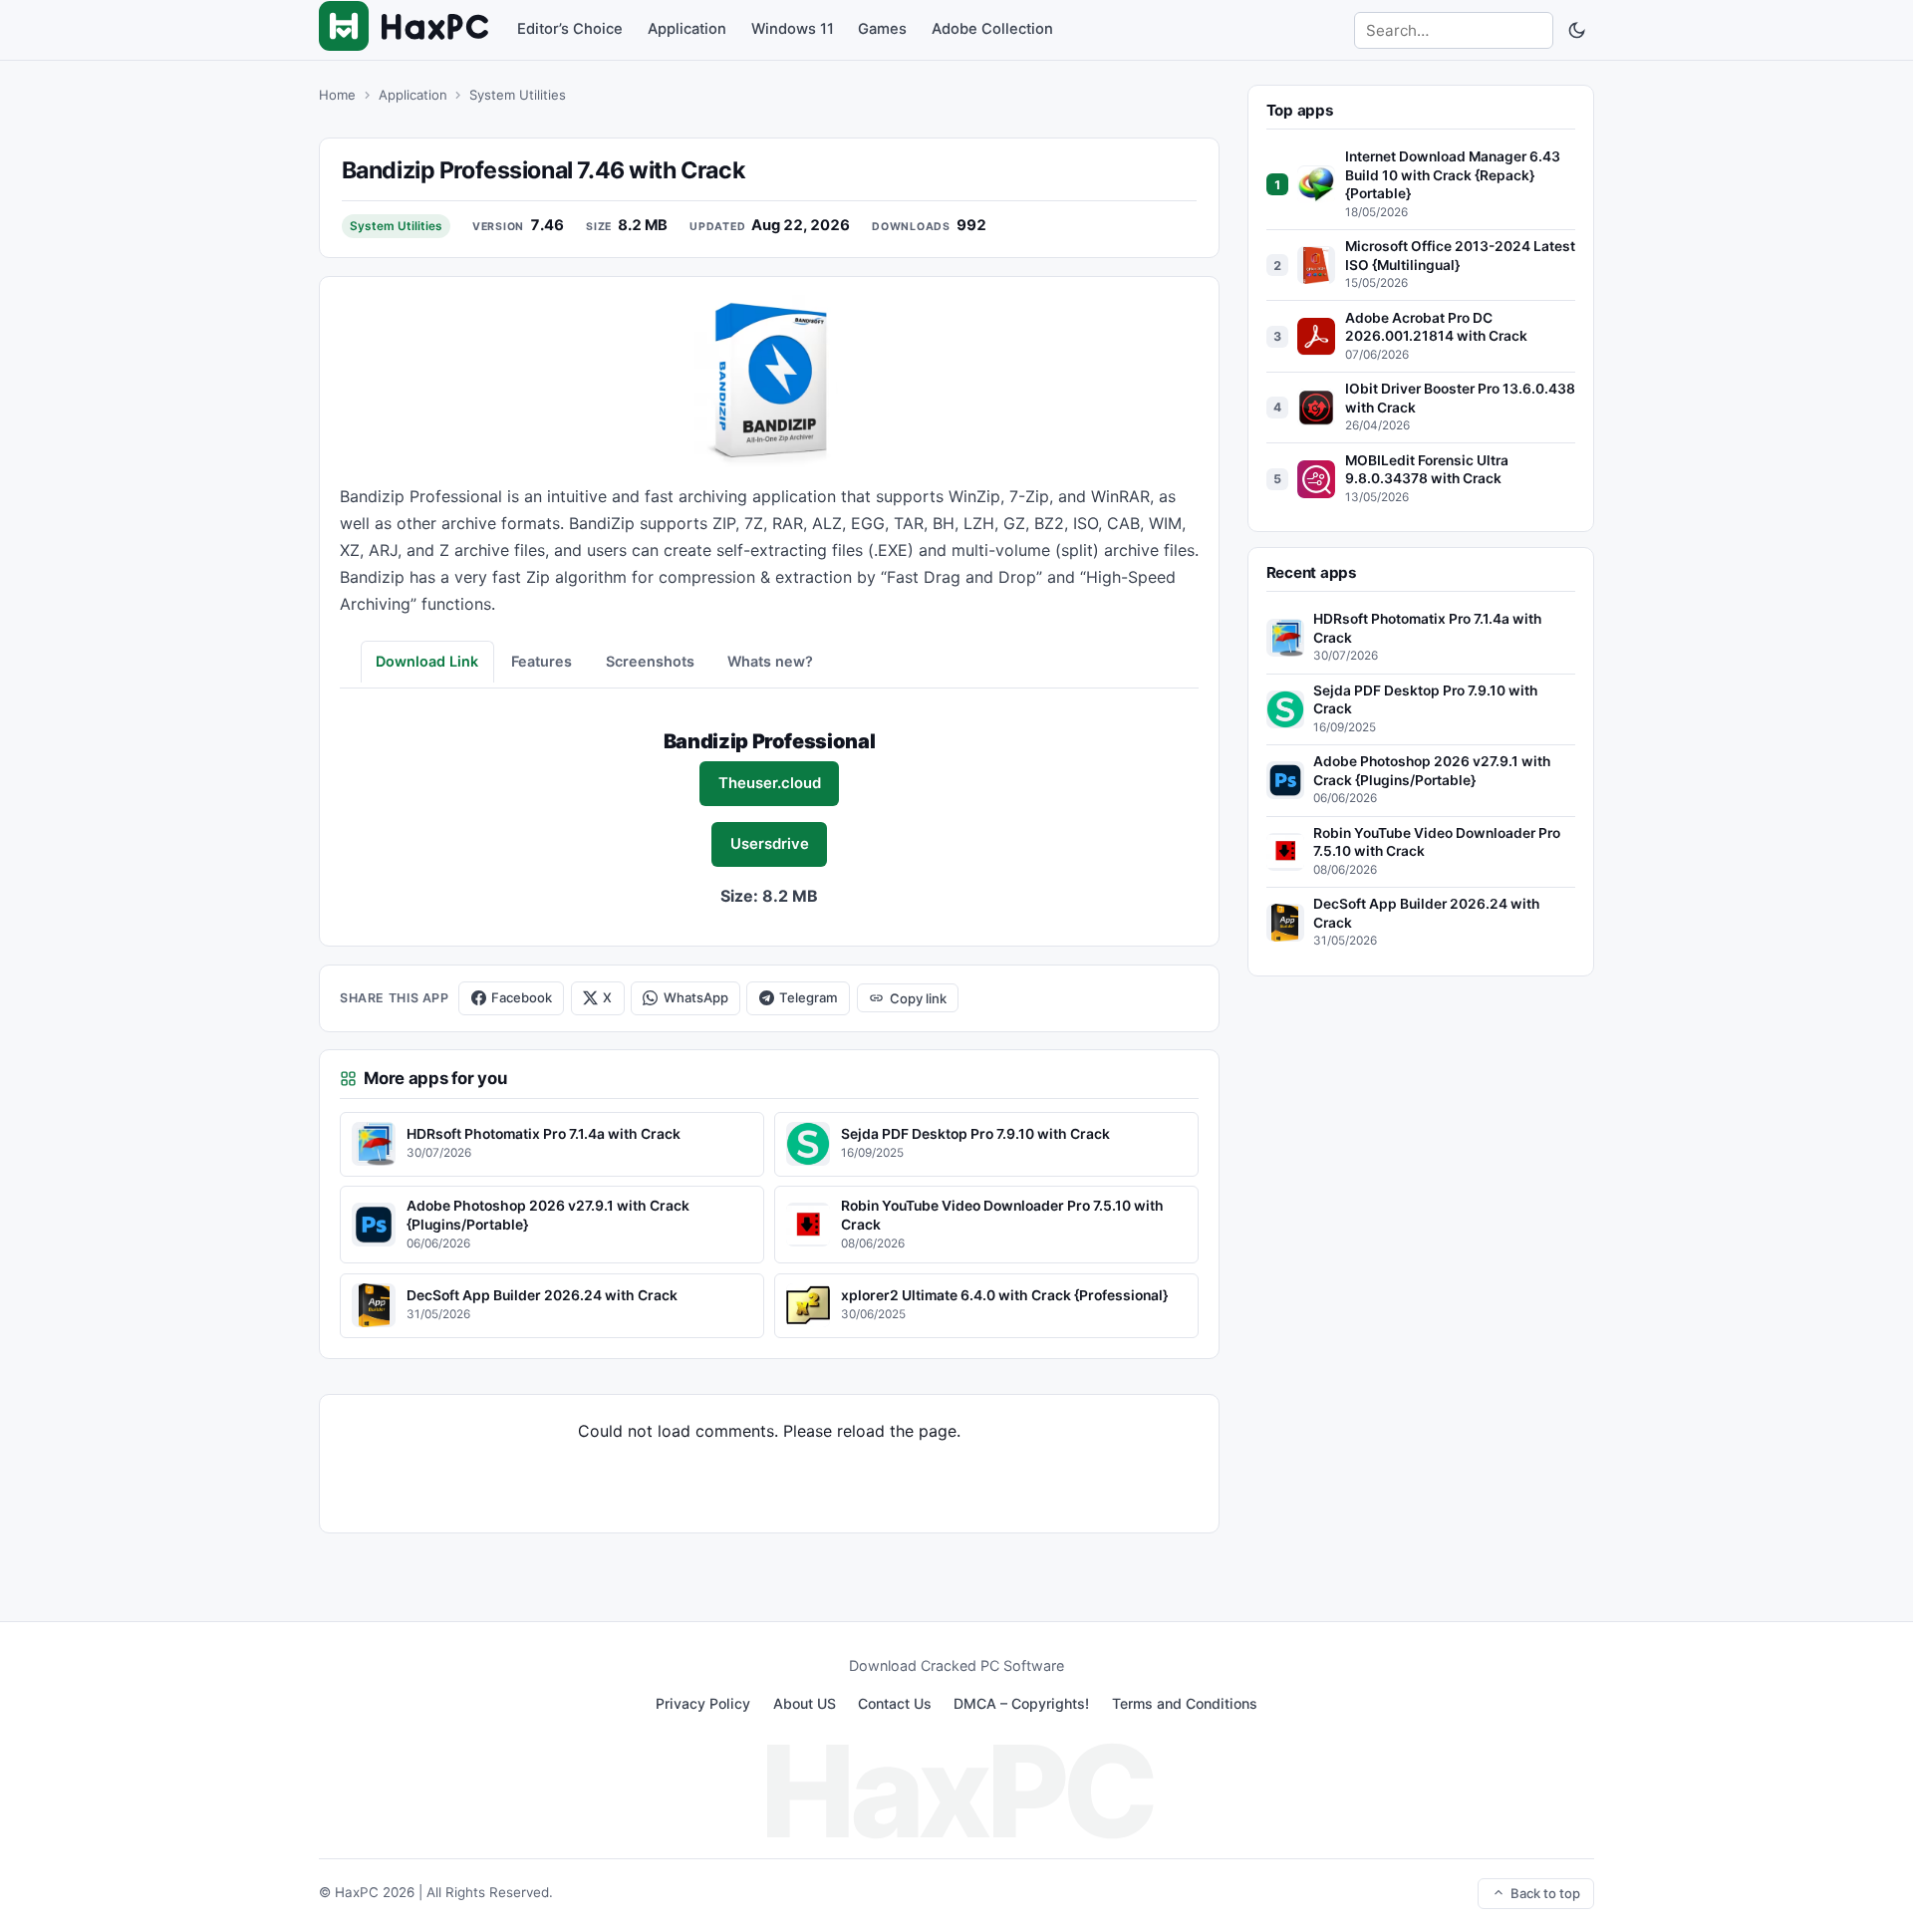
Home (337, 95)
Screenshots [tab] (650, 661)
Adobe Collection (992, 29)
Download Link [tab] (427, 661)
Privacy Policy (703, 1703)
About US (805, 1703)
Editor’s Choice (570, 29)
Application (687, 29)
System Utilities (518, 95)
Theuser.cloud (770, 783)
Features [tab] (542, 661)
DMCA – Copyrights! (1021, 1703)
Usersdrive (770, 844)
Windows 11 (793, 29)
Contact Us (895, 1703)
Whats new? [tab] (770, 661)
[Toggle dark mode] (1576, 30)
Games (882, 29)
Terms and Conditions (1185, 1703)
